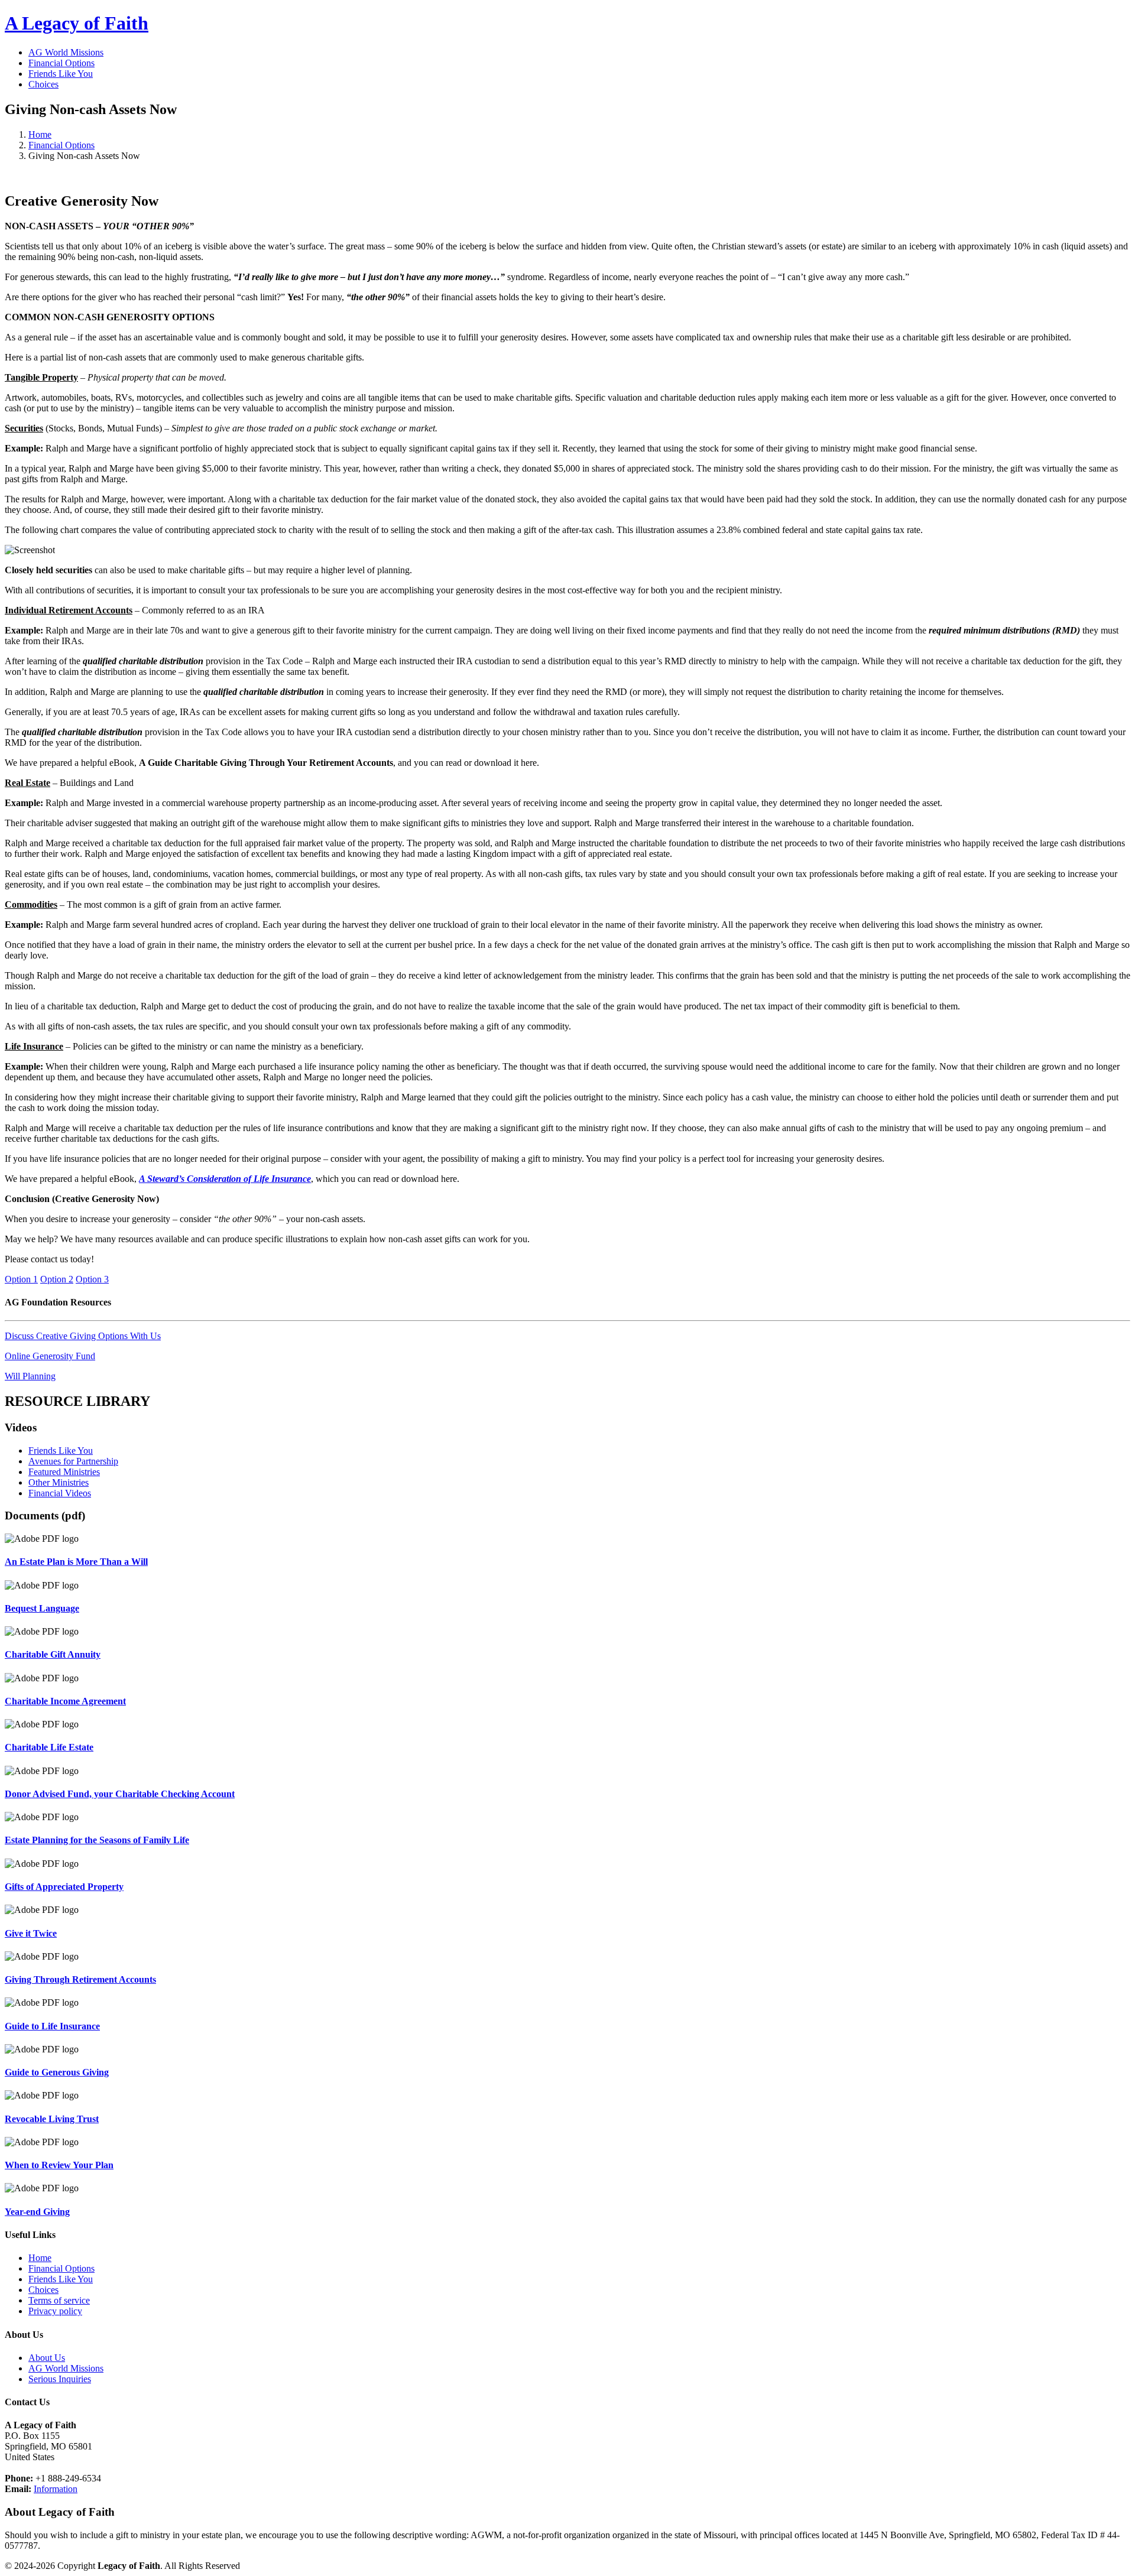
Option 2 (57, 1279)
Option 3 (92, 1279)
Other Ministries (59, 1482)
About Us (47, 2358)
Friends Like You (61, 74)
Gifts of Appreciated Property (64, 1887)
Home (40, 134)
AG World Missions (66, 52)
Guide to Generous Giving (57, 2072)
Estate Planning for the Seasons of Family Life (97, 1840)
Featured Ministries (64, 1472)
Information (56, 2489)
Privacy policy (55, 2311)
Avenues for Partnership (73, 1461)
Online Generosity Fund (50, 1356)
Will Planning (30, 1376)
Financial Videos (60, 1493)
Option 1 (21, 1279)
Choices (43, 84)
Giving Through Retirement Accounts (80, 1979)
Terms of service (59, 2300)
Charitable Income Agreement (65, 1701)
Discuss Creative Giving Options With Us (83, 1336)
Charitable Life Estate (49, 1747)
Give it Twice (31, 1933)
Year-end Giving (37, 2212)
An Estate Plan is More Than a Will (76, 1562)
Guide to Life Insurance (52, 2026)
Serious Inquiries (60, 2379)
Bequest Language (42, 1608)
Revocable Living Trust (52, 2119)
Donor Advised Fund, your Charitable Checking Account (120, 1794)
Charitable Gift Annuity (53, 1654)
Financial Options (61, 63)
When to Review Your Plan (59, 2165)
